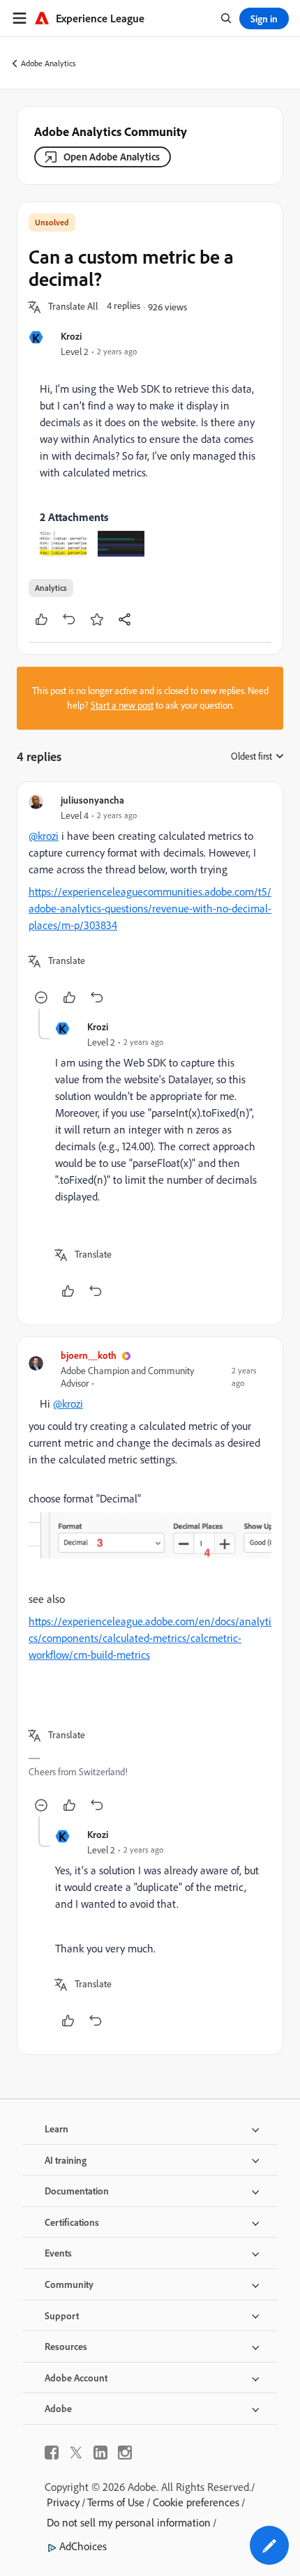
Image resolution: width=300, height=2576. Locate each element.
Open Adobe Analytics (112, 157)
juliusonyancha (92, 800)
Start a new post (122, 705)
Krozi (71, 336)
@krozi (44, 836)
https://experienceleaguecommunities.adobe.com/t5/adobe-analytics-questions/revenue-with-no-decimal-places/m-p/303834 (150, 908)
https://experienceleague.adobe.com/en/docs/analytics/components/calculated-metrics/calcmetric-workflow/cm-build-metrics (150, 1638)
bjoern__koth (89, 1355)
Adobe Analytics (48, 63)
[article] (150, 901)
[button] (73, 307)
